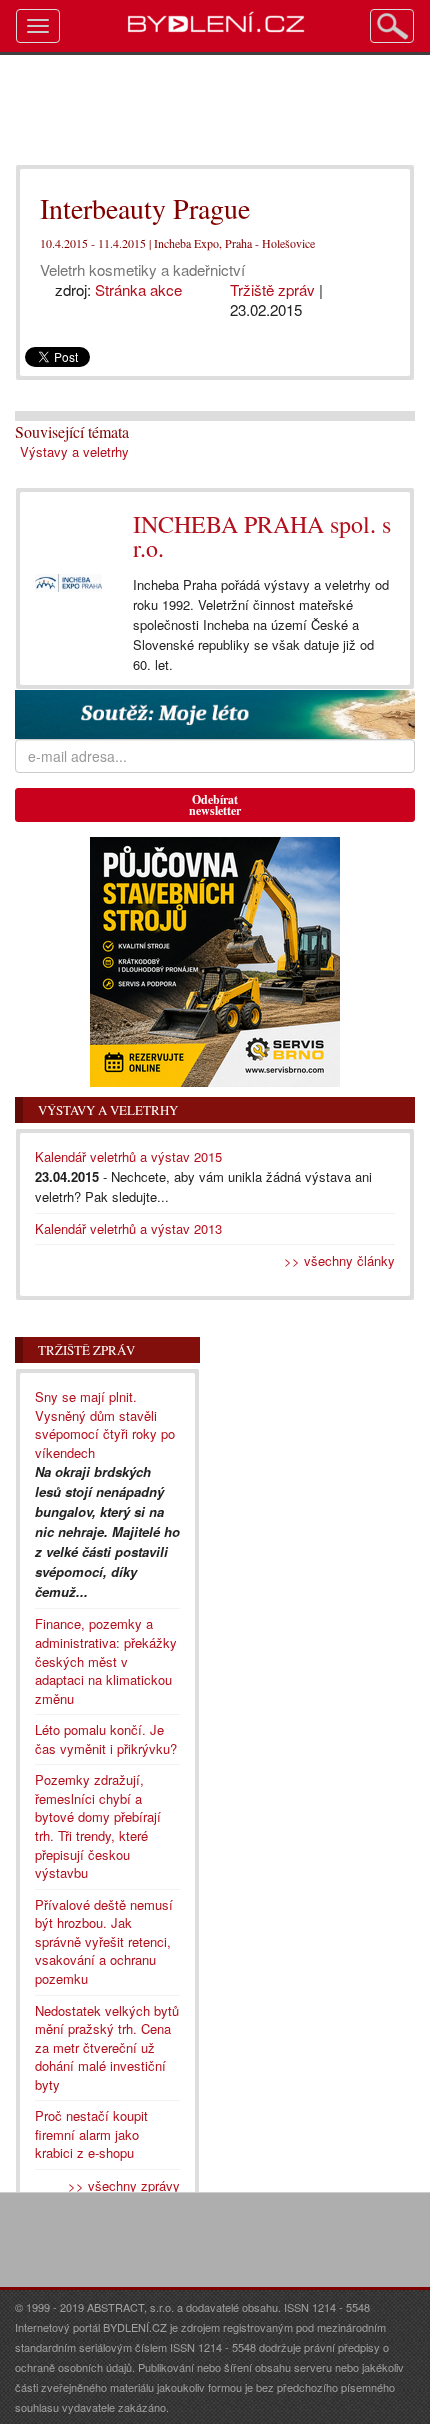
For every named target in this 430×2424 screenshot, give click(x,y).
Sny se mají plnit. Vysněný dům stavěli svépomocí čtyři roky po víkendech (105, 1424)
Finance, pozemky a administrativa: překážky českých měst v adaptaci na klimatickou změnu (106, 1660)
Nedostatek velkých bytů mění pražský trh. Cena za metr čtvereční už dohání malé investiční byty (107, 2047)
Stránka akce (138, 289)
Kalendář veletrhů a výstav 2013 (128, 1228)
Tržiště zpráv (272, 289)
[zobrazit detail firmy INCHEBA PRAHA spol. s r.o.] (69, 583)
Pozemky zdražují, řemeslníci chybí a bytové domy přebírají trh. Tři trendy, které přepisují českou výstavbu (98, 1826)
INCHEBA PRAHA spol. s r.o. (262, 536)
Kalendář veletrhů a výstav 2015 (128, 1156)
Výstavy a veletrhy (74, 451)
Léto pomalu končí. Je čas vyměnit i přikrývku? (106, 1739)
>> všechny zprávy (124, 2185)
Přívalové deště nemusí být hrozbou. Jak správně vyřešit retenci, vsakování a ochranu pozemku (104, 1941)
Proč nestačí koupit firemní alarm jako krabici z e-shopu (91, 2134)
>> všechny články (339, 1260)
